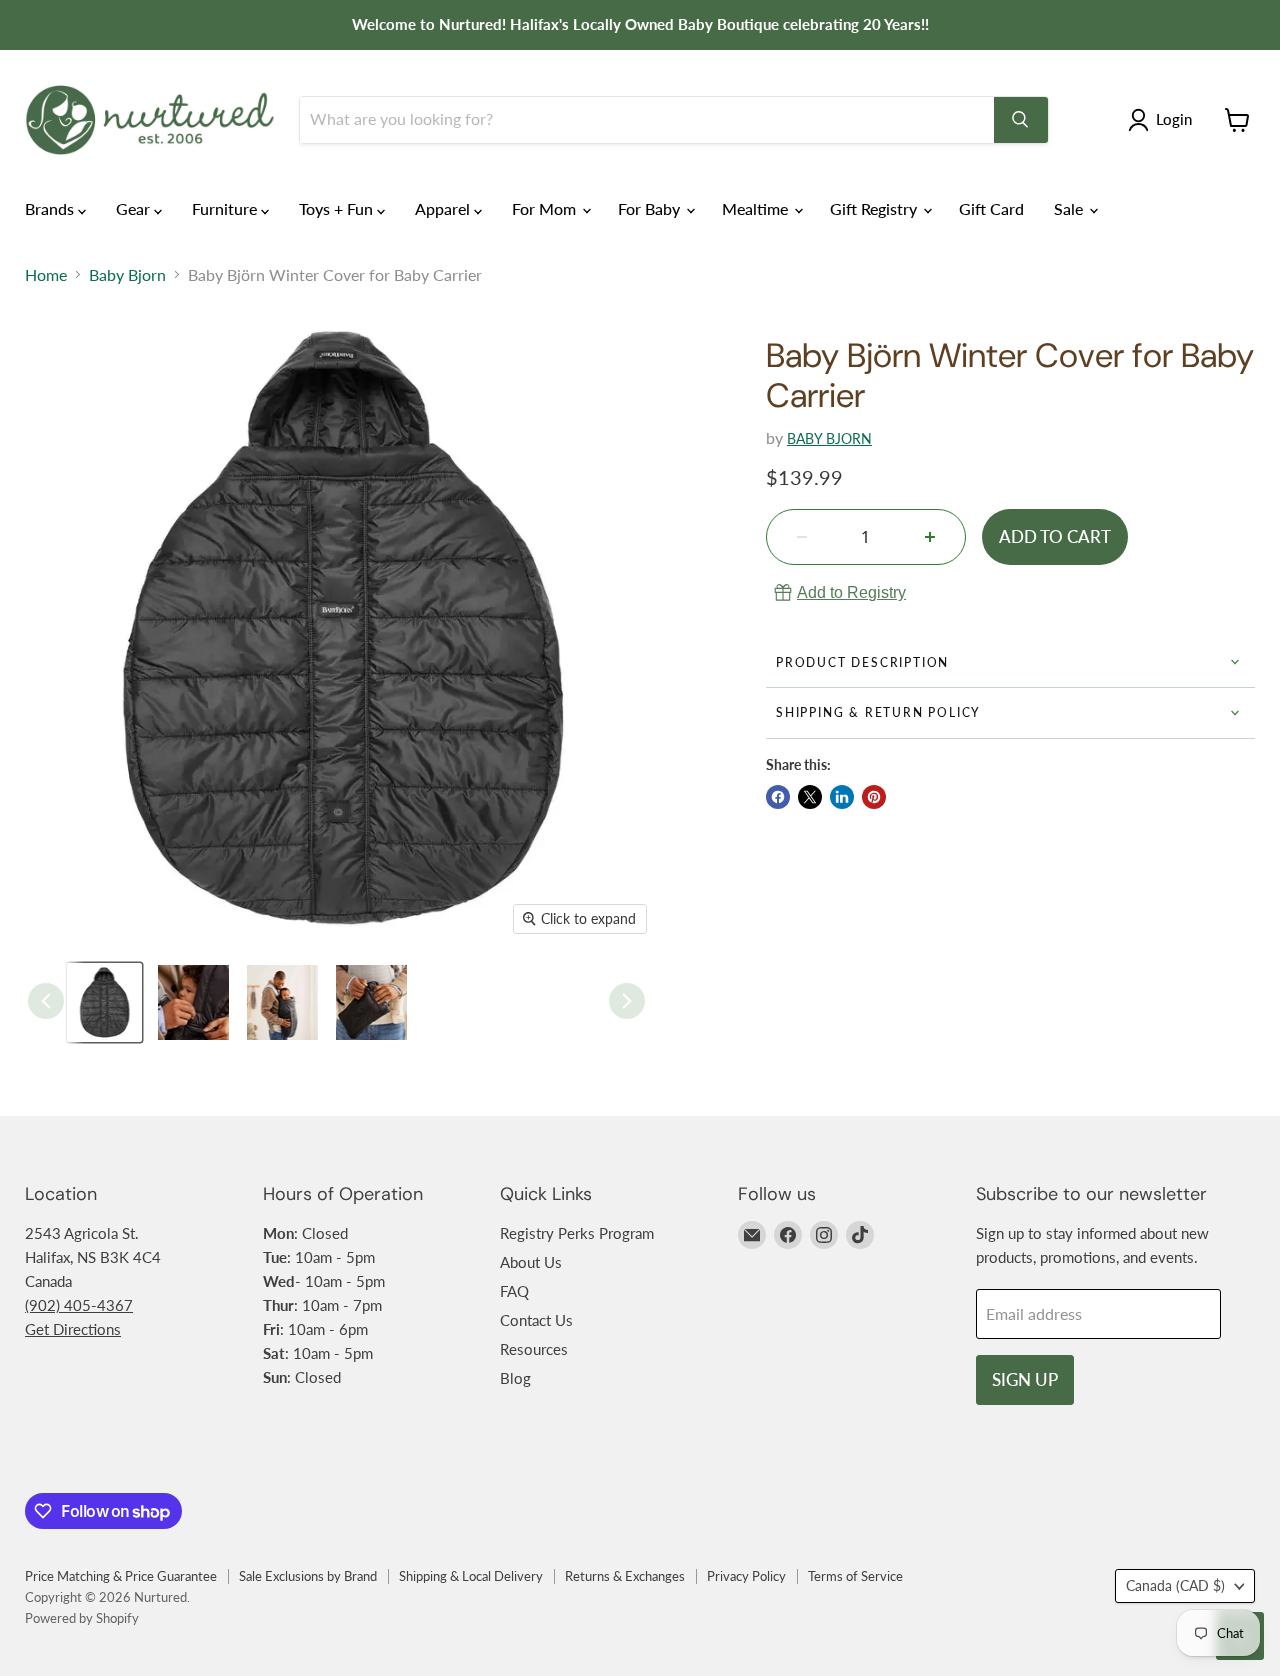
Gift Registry (875, 208)
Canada (1175, 1585)
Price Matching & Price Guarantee (121, 1576)
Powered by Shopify (82, 1618)
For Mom (546, 208)
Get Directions (73, 1329)
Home (46, 275)
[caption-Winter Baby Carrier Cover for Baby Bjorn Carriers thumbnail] (104, 1002)
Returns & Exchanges (625, 1576)
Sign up (1025, 1379)
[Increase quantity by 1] (930, 537)
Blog (515, 1378)
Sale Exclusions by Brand (308, 1576)
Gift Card (991, 208)
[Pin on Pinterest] (874, 797)
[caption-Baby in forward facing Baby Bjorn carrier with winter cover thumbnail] (282, 1002)
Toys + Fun (338, 208)
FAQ (514, 1291)
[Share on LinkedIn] (842, 797)
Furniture (226, 208)
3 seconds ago (851, 592)
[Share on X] (810, 797)
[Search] (1021, 120)
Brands (51, 208)
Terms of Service (855, 1576)
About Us (531, 1262)
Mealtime (757, 208)
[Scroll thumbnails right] (627, 1001)
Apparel (444, 208)
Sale (1070, 208)
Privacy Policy (746, 1576)
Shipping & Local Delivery (471, 1576)
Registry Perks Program (577, 1233)
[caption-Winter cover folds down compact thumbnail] (371, 1002)
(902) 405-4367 (79, 1305)
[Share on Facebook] (778, 797)
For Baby (651, 208)
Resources (534, 1349)
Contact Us (536, 1320)
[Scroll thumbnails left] (46, 1001)
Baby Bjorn (127, 275)
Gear (135, 208)
